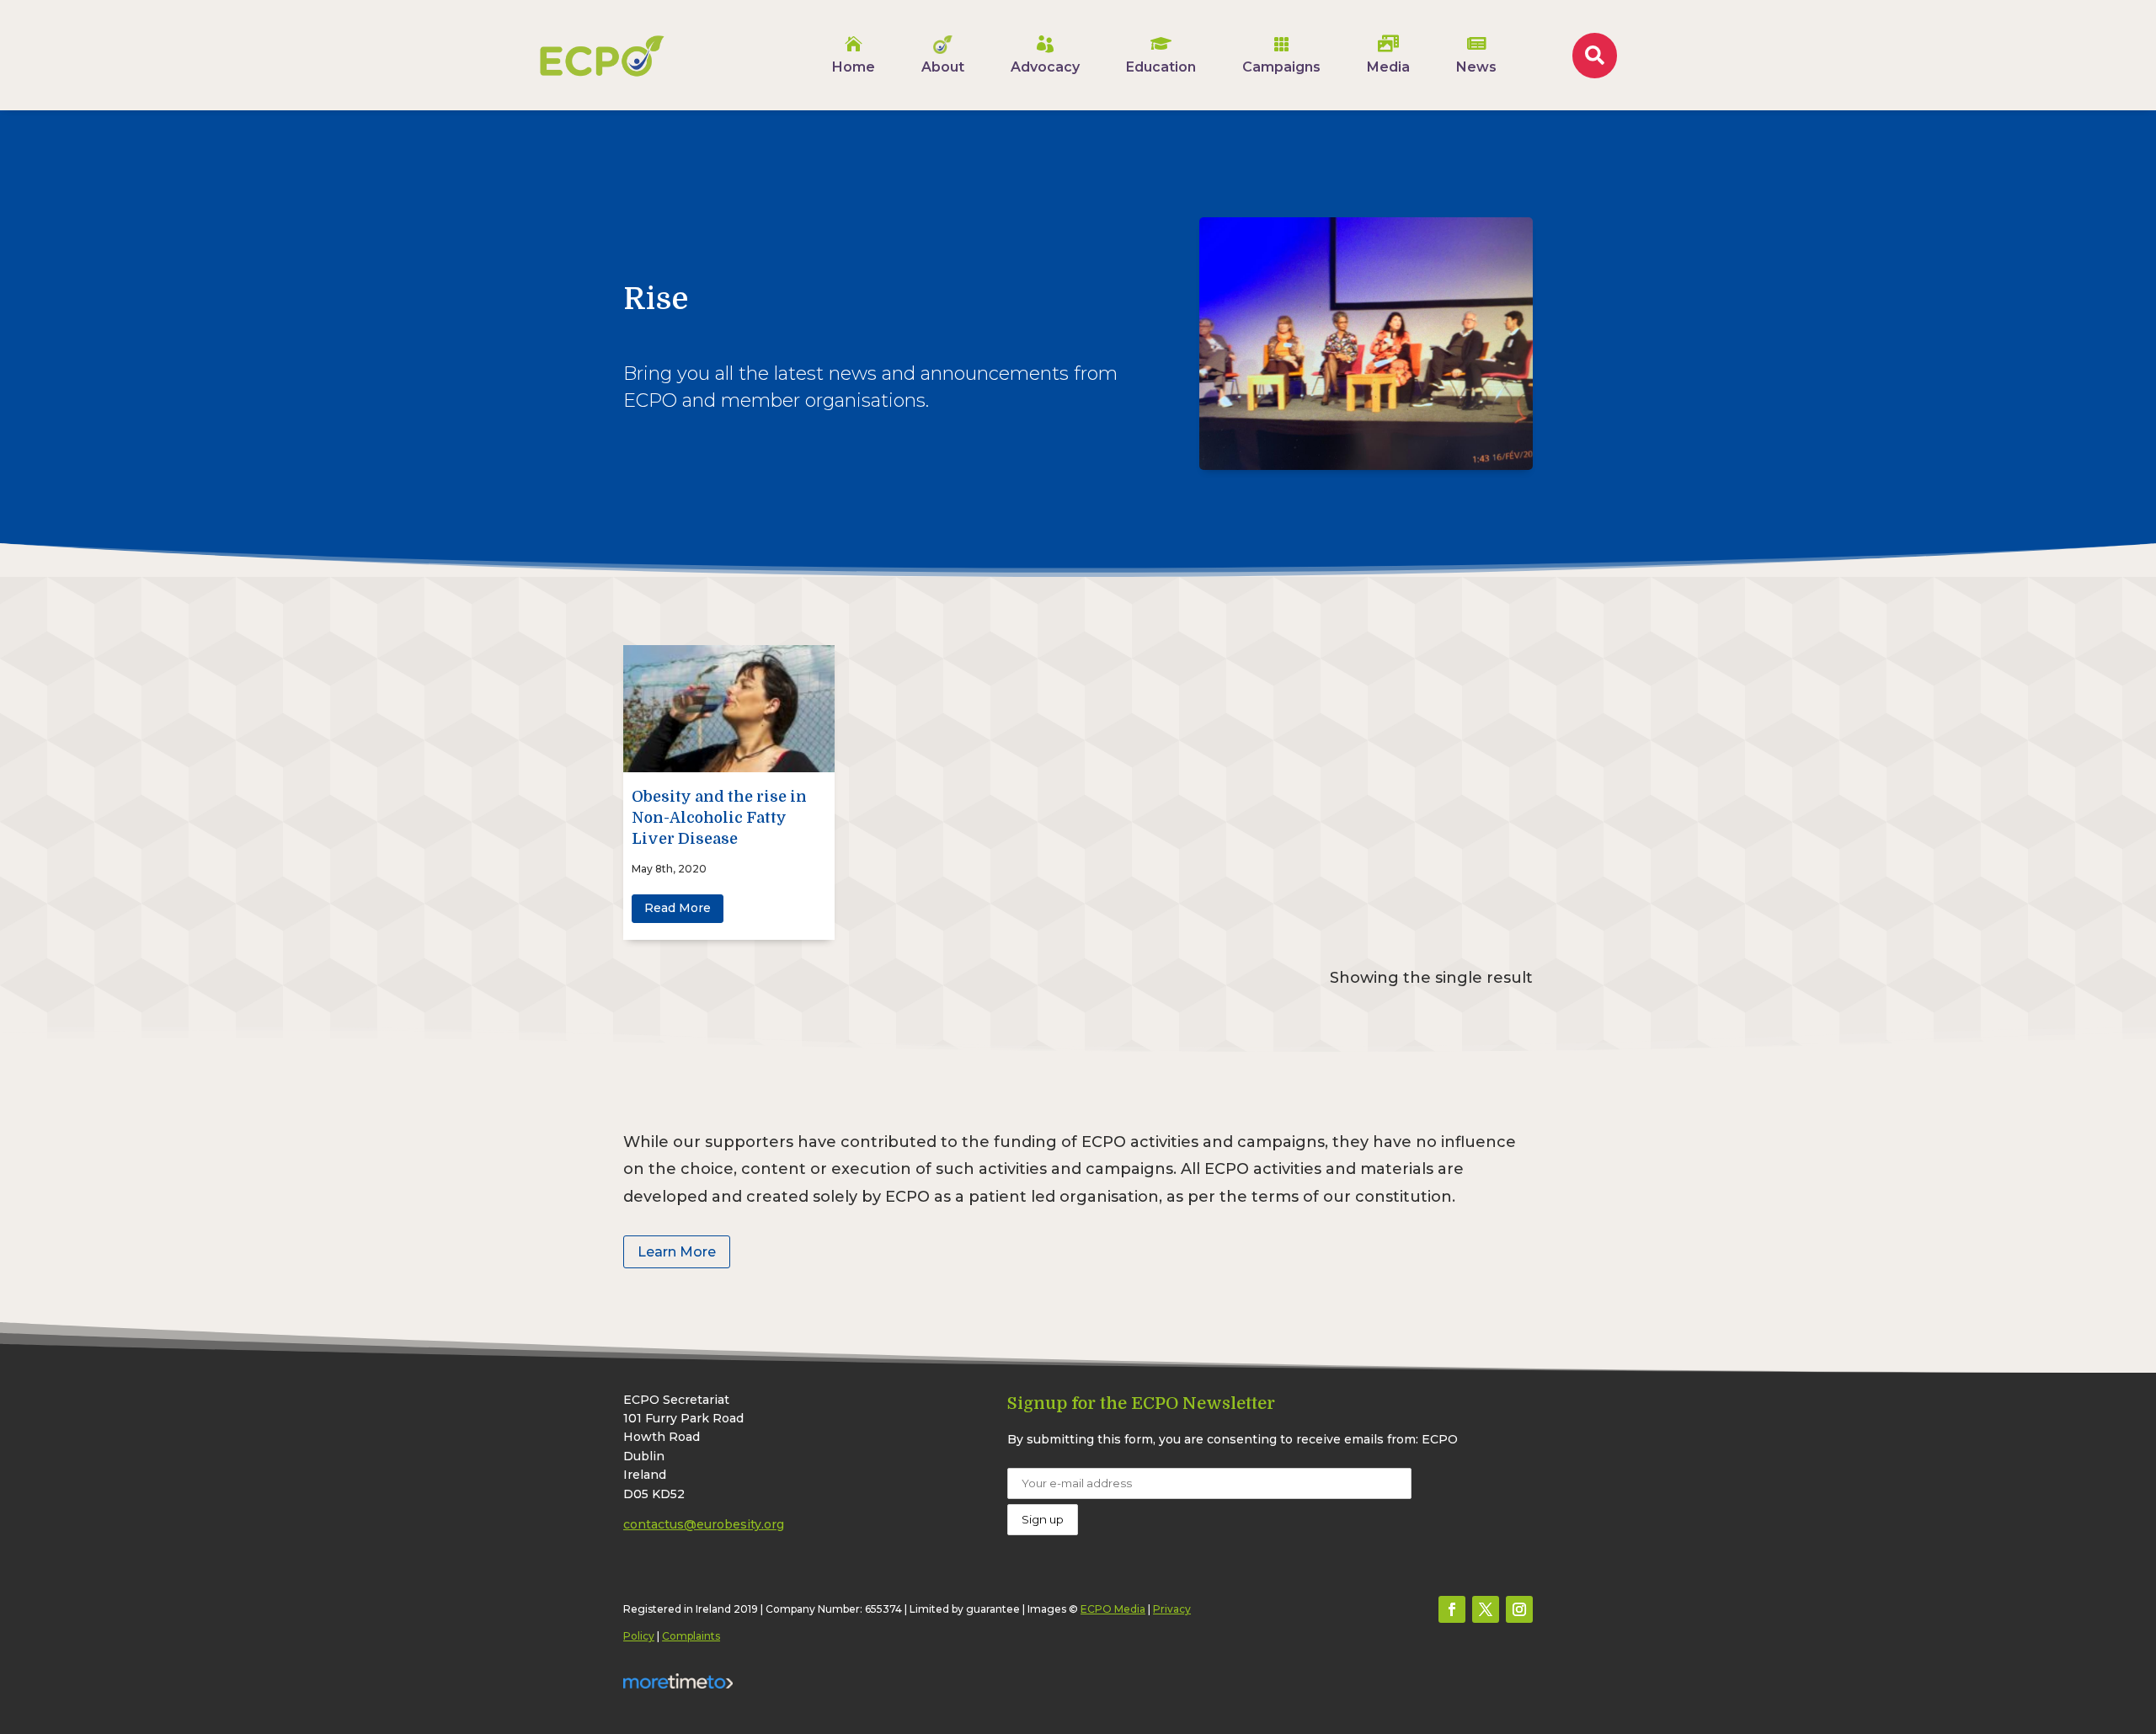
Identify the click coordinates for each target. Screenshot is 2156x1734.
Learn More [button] (677, 1252)
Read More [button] (678, 908)
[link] (602, 56)
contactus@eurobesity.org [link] (704, 1524)
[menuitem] (854, 55)
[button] (1452, 1609)
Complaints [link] (691, 1636)
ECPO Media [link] (1113, 1609)
